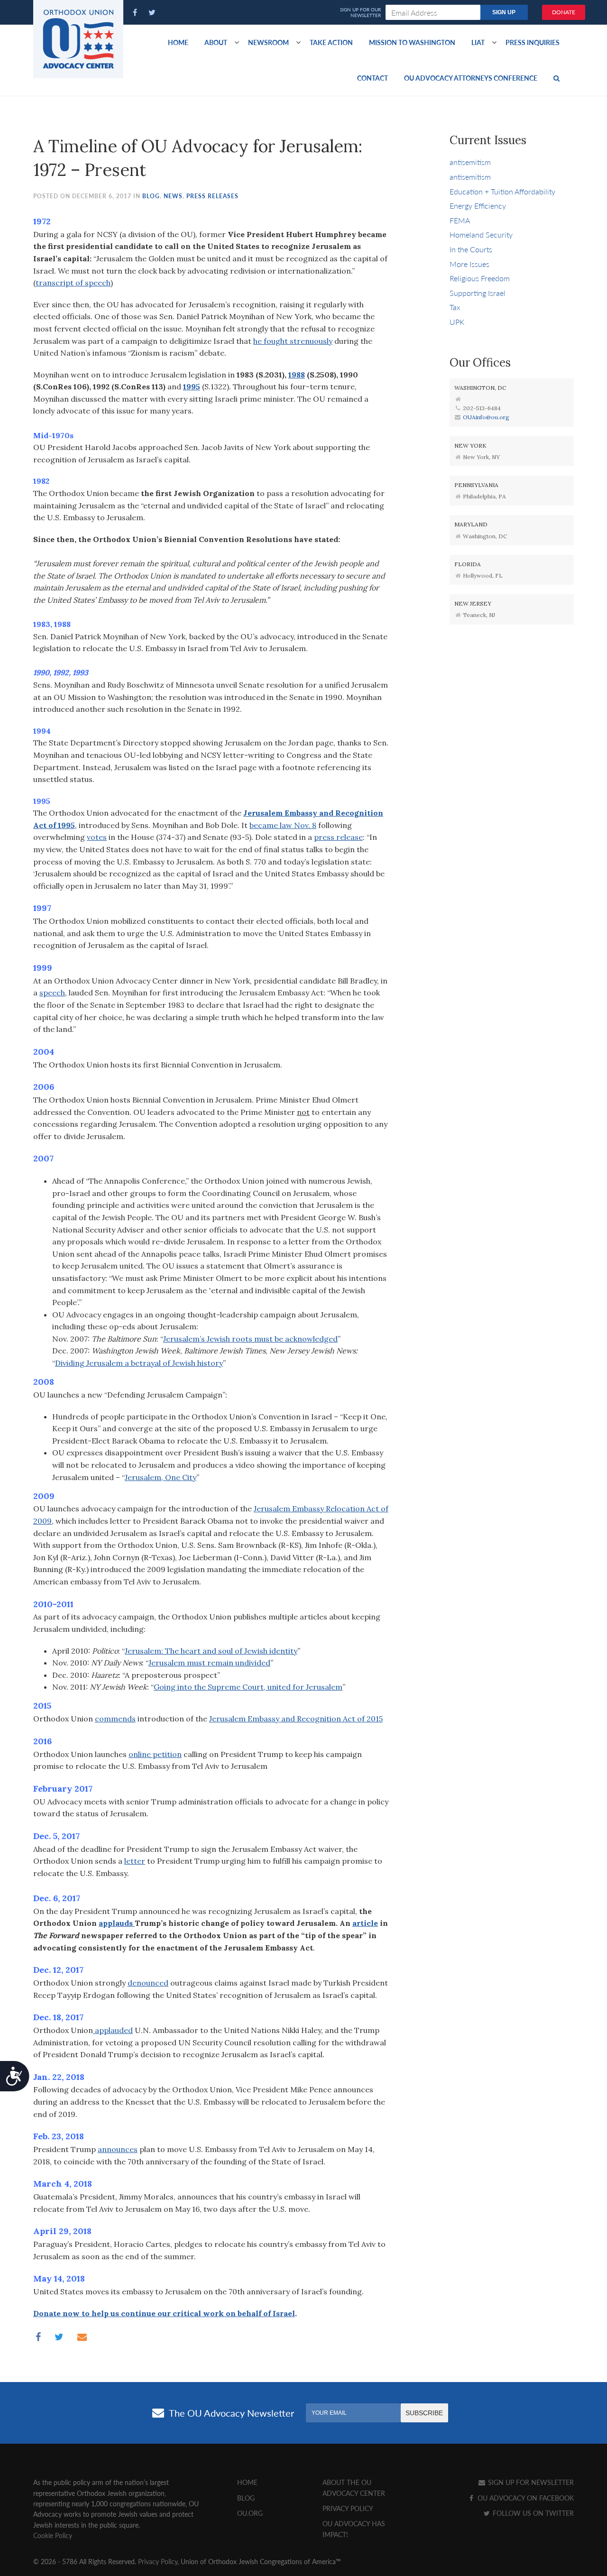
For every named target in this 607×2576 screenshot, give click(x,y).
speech (52, 993)
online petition (155, 1754)
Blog (151, 196)
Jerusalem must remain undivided (209, 1663)
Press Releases (212, 196)
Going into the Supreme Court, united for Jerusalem (248, 1687)
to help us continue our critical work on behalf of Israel (187, 2313)
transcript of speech (73, 283)
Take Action (331, 42)
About (216, 42)
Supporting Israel (478, 293)
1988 (297, 375)
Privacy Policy (348, 2508)
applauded (113, 2030)
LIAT (478, 42)
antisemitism (470, 162)
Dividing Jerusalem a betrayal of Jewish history (139, 1363)
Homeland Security (481, 235)
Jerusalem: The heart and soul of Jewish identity (211, 1651)
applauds (117, 1923)
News (173, 196)
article (365, 1923)
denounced (148, 1983)
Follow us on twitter (532, 2513)
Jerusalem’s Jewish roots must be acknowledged (250, 1339)
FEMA (460, 220)
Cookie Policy (53, 2535)
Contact (372, 78)
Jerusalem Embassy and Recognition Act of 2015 (296, 1719)
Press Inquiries (533, 42)
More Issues (469, 264)
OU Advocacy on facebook (525, 2498)
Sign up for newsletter (530, 2482)
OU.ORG (250, 2513)
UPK (457, 322)
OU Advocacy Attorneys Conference (471, 78)
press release (338, 837)
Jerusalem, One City (161, 1477)
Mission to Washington (412, 42)
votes (97, 837)
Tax (455, 307)
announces (118, 2149)
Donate (564, 12)
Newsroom (268, 42)
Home (178, 42)
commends (115, 1719)
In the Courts (471, 249)
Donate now (56, 2313)
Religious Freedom (480, 278)
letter (135, 1861)
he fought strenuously (293, 341)
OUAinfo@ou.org (486, 417)
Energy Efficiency (478, 206)
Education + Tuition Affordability (502, 191)
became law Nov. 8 (283, 825)
